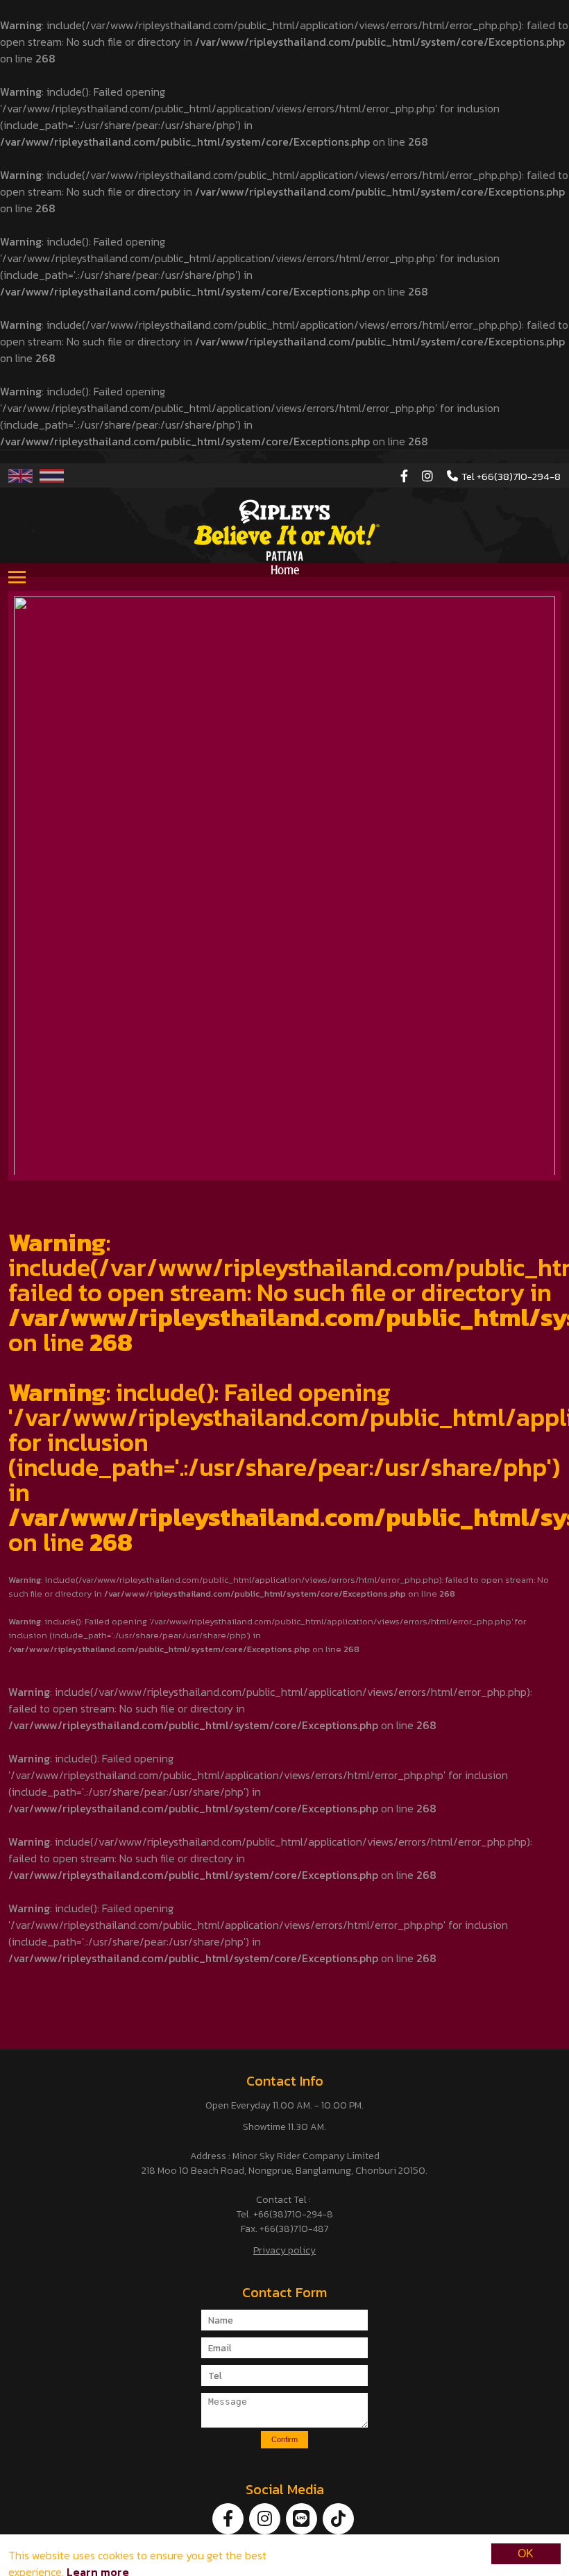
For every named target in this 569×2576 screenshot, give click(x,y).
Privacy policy (284, 2250)
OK (526, 2553)
